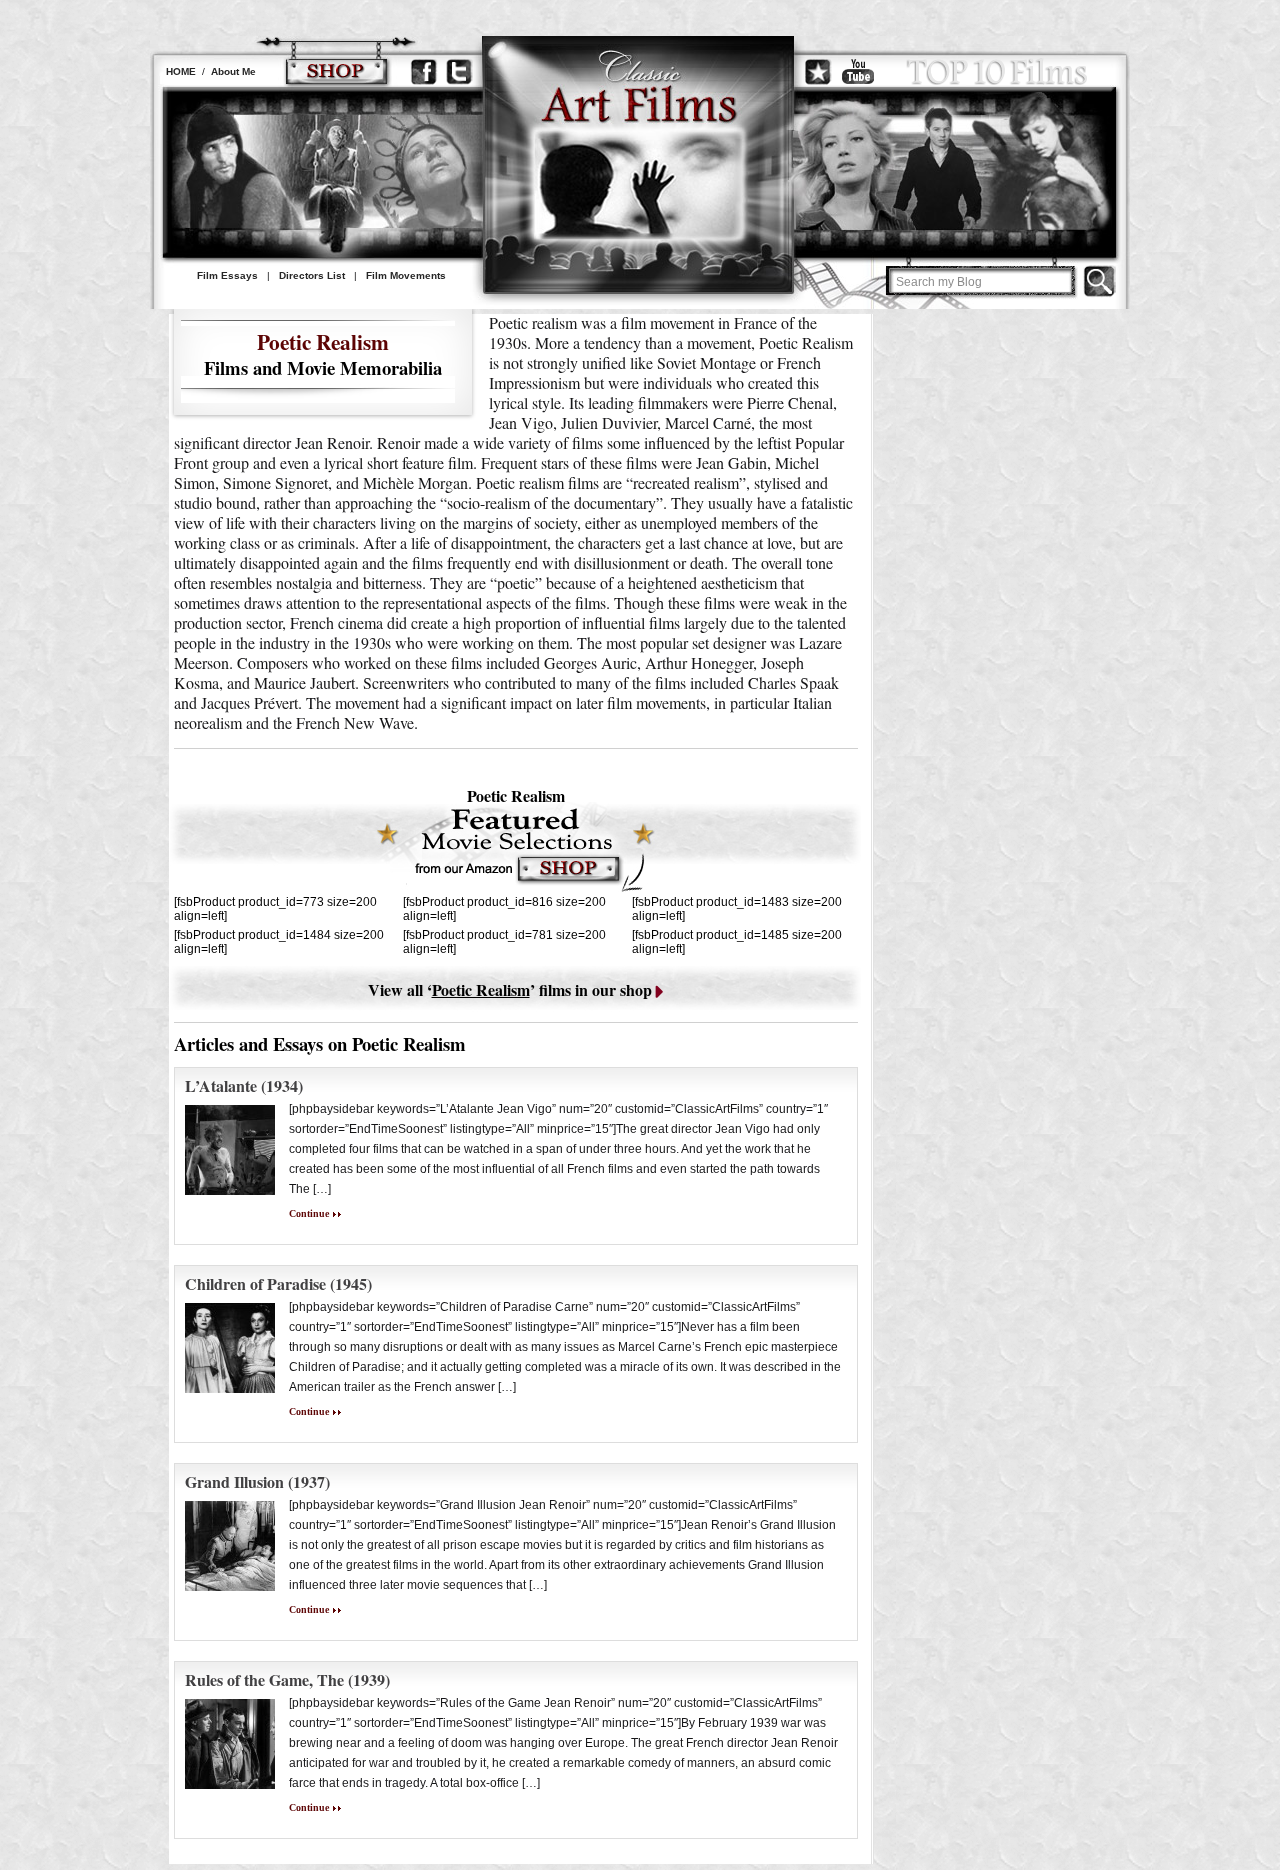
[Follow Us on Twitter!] (459, 71)
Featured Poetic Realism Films (515, 848)
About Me (233, 71)
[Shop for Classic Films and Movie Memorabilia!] (336, 71)
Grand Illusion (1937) (257, 1481)
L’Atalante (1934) (244, 1085)
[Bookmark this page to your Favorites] (818, 71)
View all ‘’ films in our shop (510, 989)
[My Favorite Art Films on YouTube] (858, 71)
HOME (181, 71)
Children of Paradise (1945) (278, 1283)
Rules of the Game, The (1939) (287, 1679)
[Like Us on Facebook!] (424, 71)
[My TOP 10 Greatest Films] (997, 71)
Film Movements (406, 275)
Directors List (312, 275)
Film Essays (227, 275)
